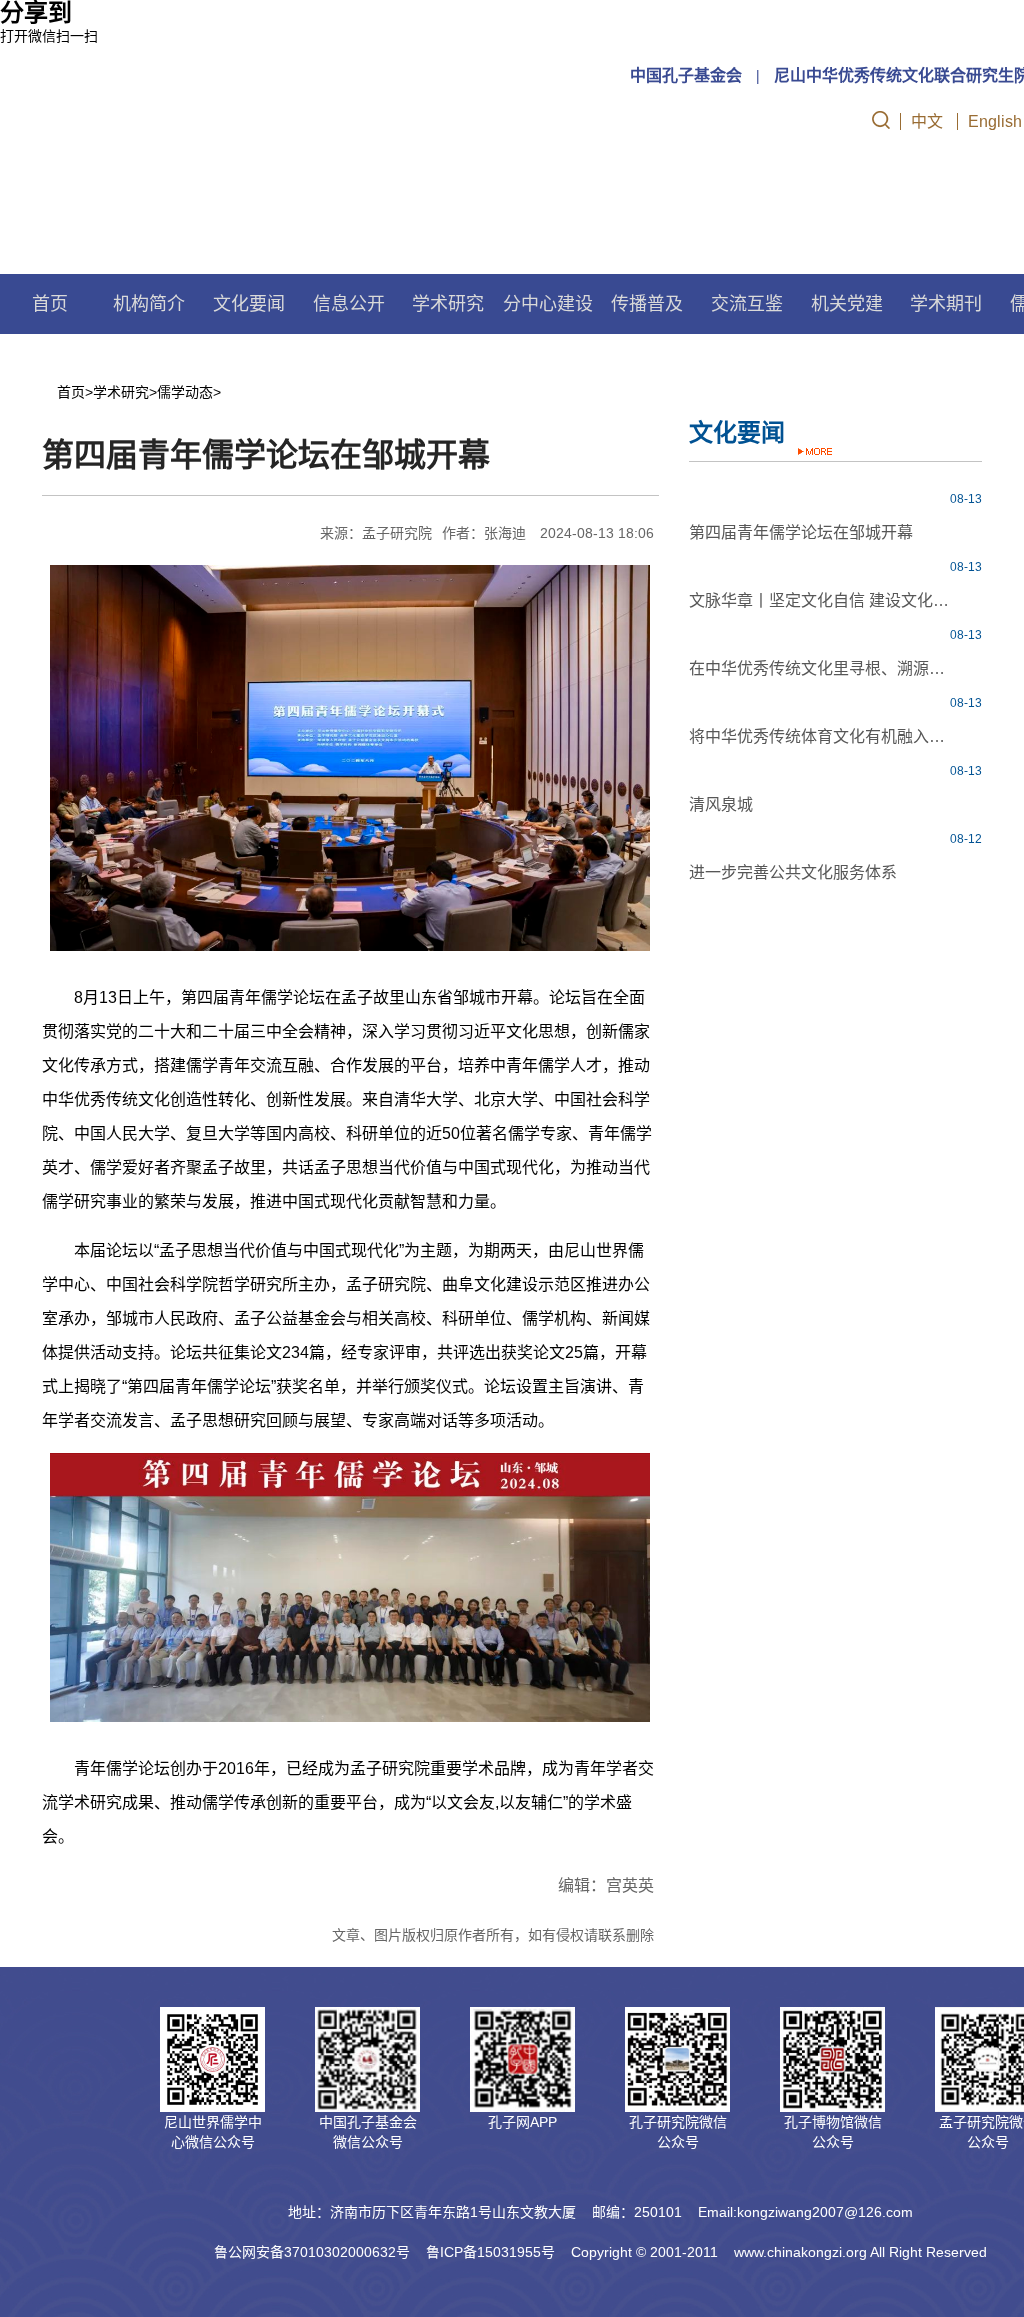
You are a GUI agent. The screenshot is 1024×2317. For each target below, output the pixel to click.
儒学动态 (185, 392)
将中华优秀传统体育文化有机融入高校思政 (821, 736)
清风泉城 (721, 804)
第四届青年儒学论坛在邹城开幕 (801, 532)
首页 (50, 304)
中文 (927, 121)
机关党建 (847, 304)
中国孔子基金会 (686, 75)
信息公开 (349, 304)
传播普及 (647, 304)
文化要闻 (249, 304)
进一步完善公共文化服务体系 (793, 872)
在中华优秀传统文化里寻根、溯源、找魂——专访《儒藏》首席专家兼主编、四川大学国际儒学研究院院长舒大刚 (821, 668)
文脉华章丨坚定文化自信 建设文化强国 (821, 600)
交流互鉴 (747, 304)
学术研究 (121, 392)
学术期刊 (946, 304)
